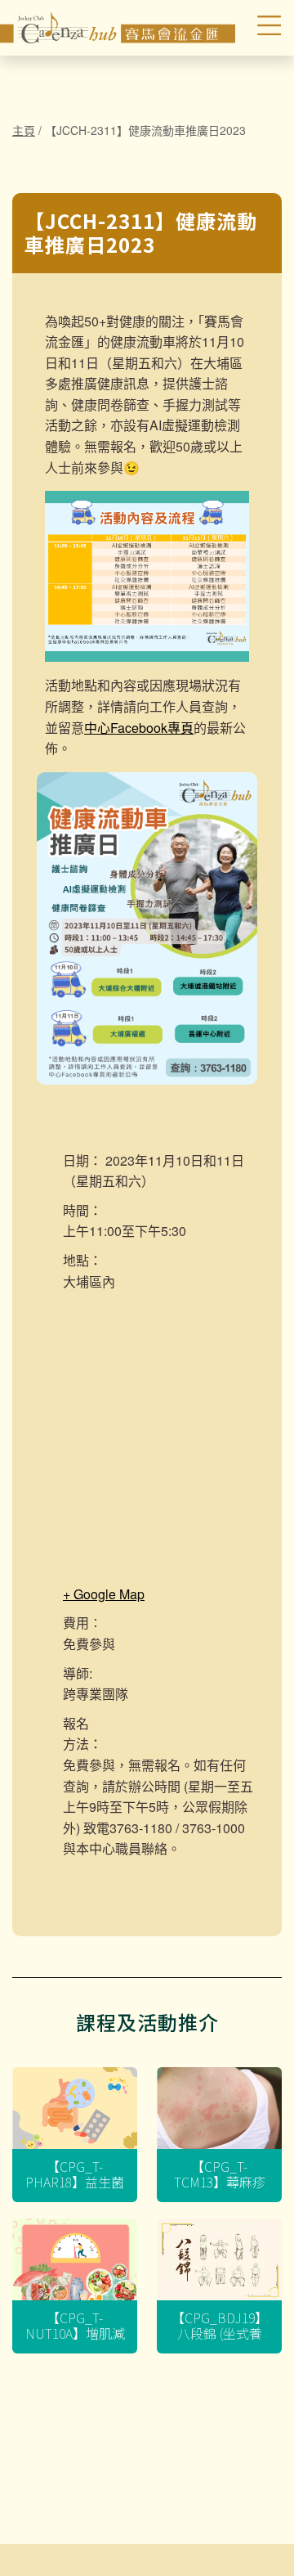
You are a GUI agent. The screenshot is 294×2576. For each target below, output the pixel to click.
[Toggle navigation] (261, 28)
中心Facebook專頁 (139, 728)
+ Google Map (104, 1594)
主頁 (24, 130)
